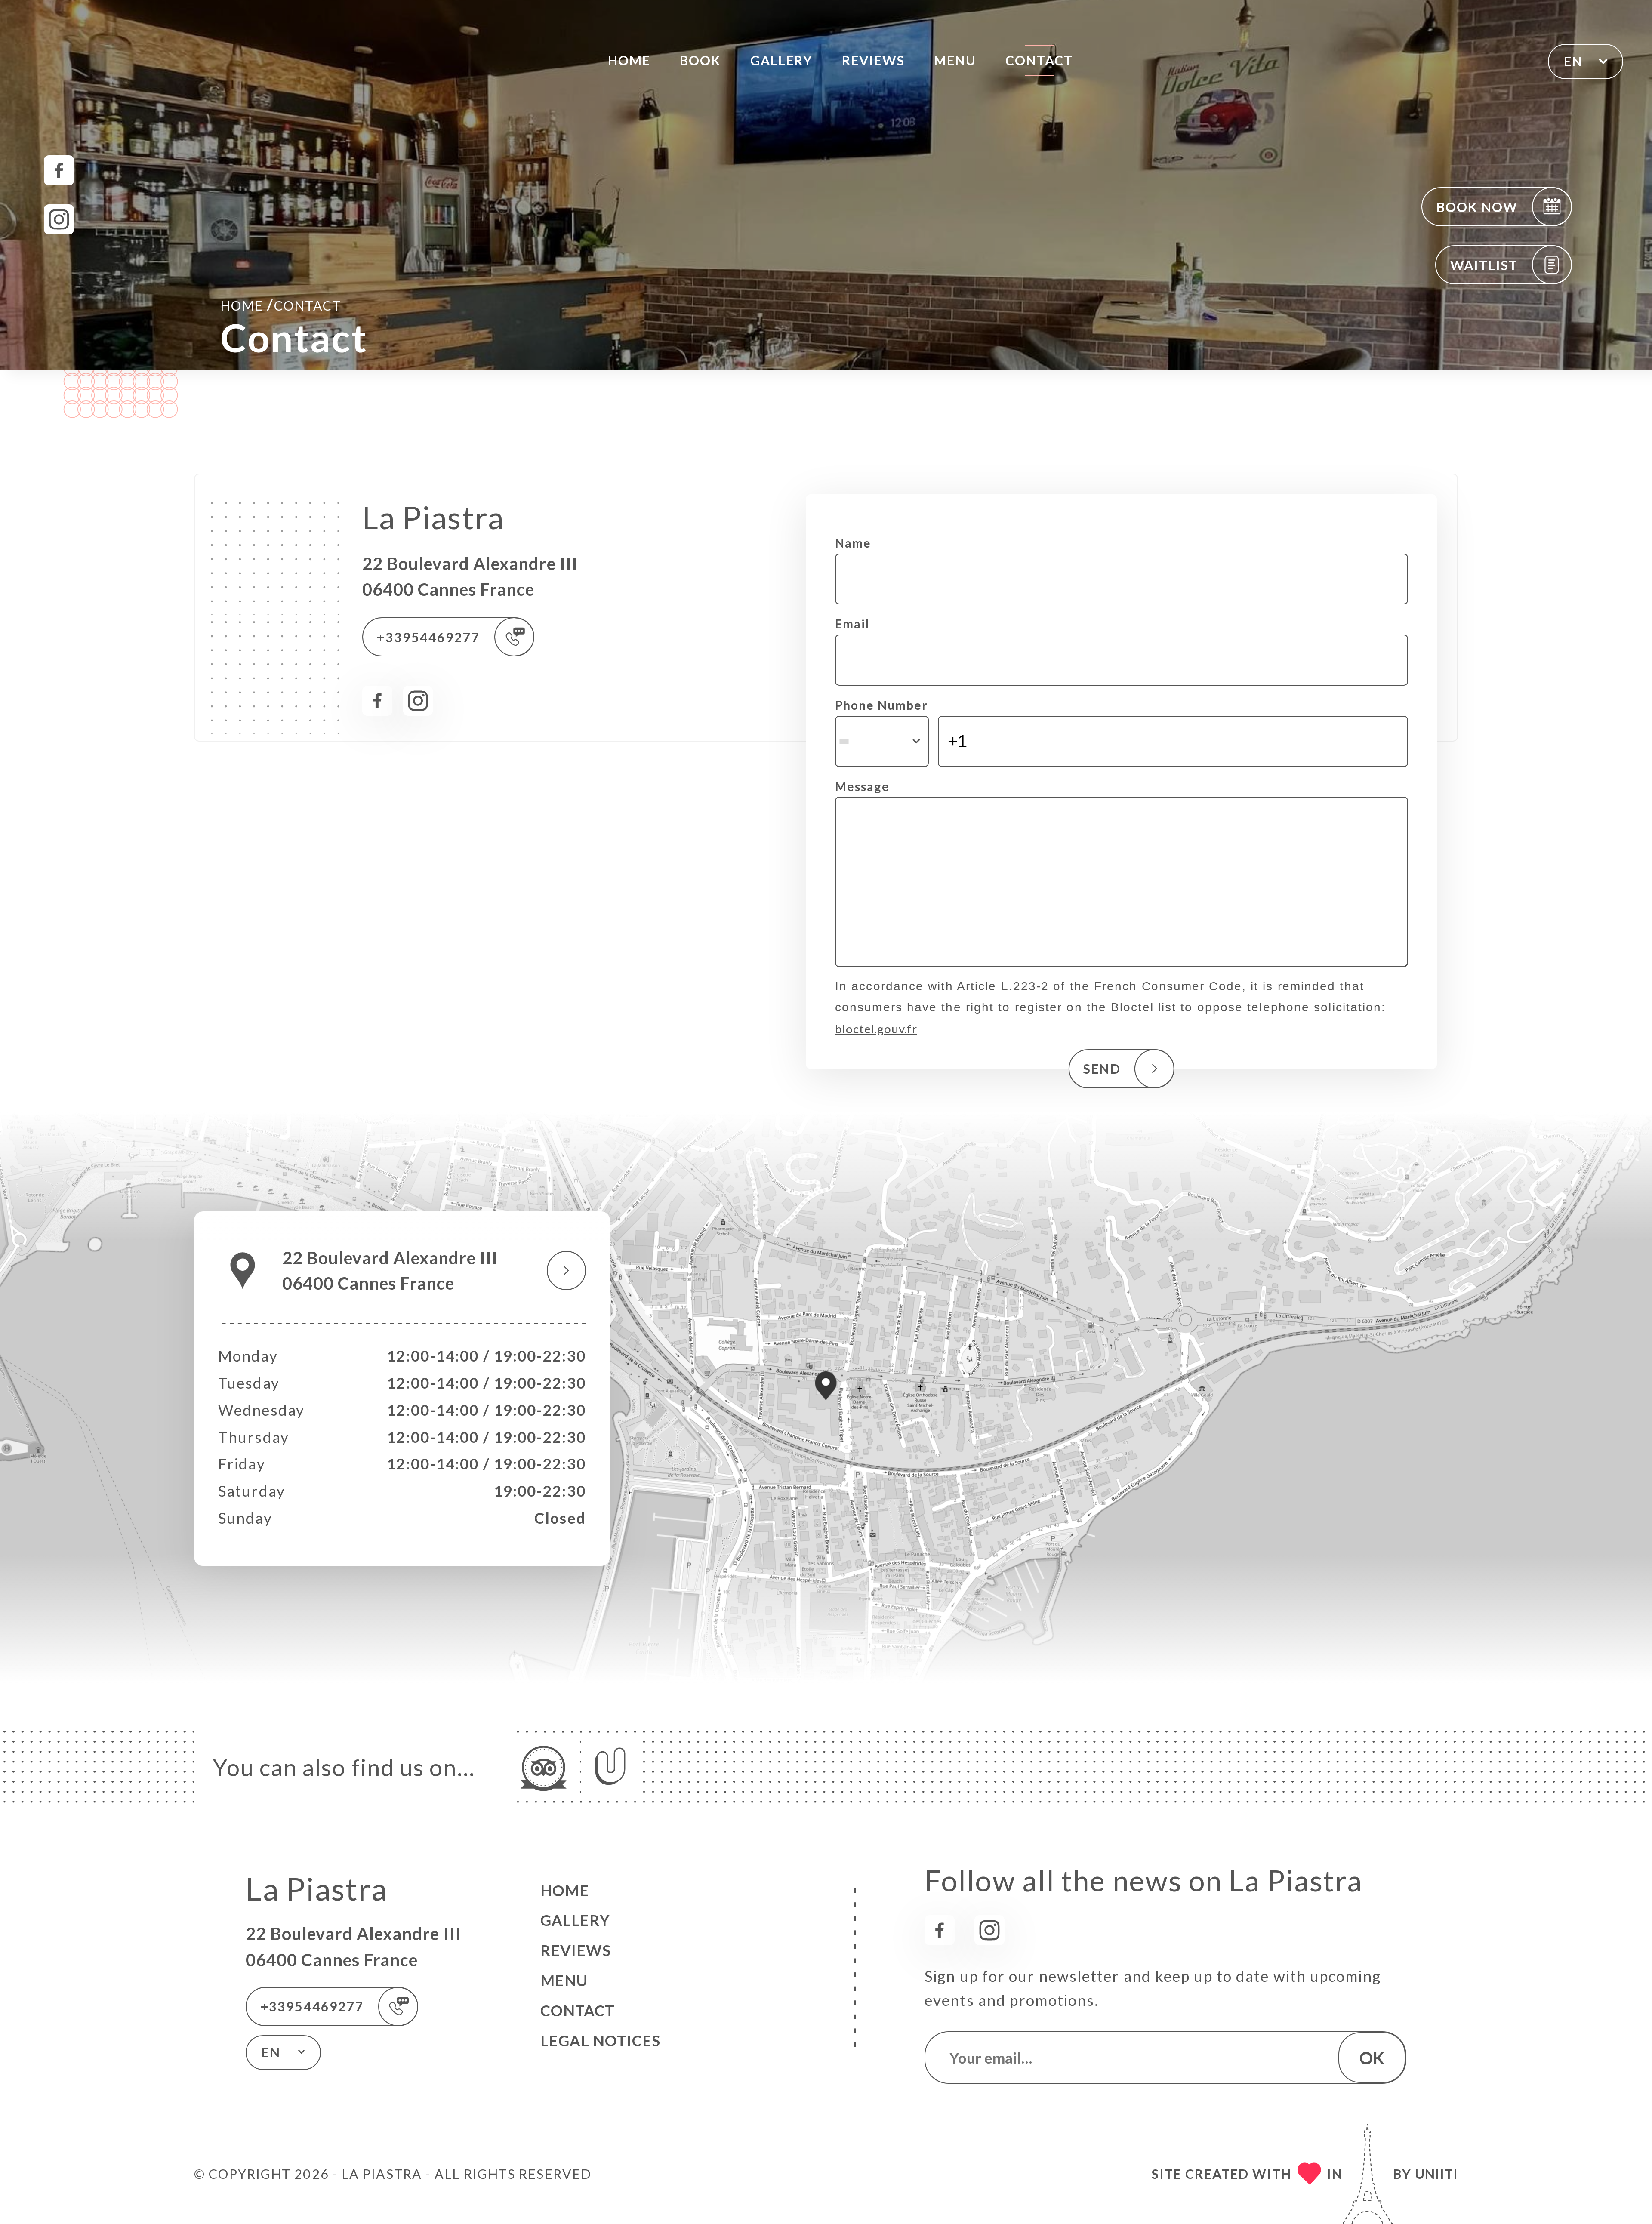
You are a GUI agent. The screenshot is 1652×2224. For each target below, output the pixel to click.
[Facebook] (59, 170)
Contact (1039, 60)
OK (1372, 2058)
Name (853, 543)
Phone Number (881, 705)
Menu (955, 60)
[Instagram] (59, 219)
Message (862, 786)
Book (700, 60)
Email (852, 624)
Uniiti (1436, 2174)
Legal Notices (600, 2041)
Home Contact (281, 305)
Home (629, 60)
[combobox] (882, 741)
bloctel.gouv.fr (876, 1029)
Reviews (874, 60)
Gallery (782, 60)
